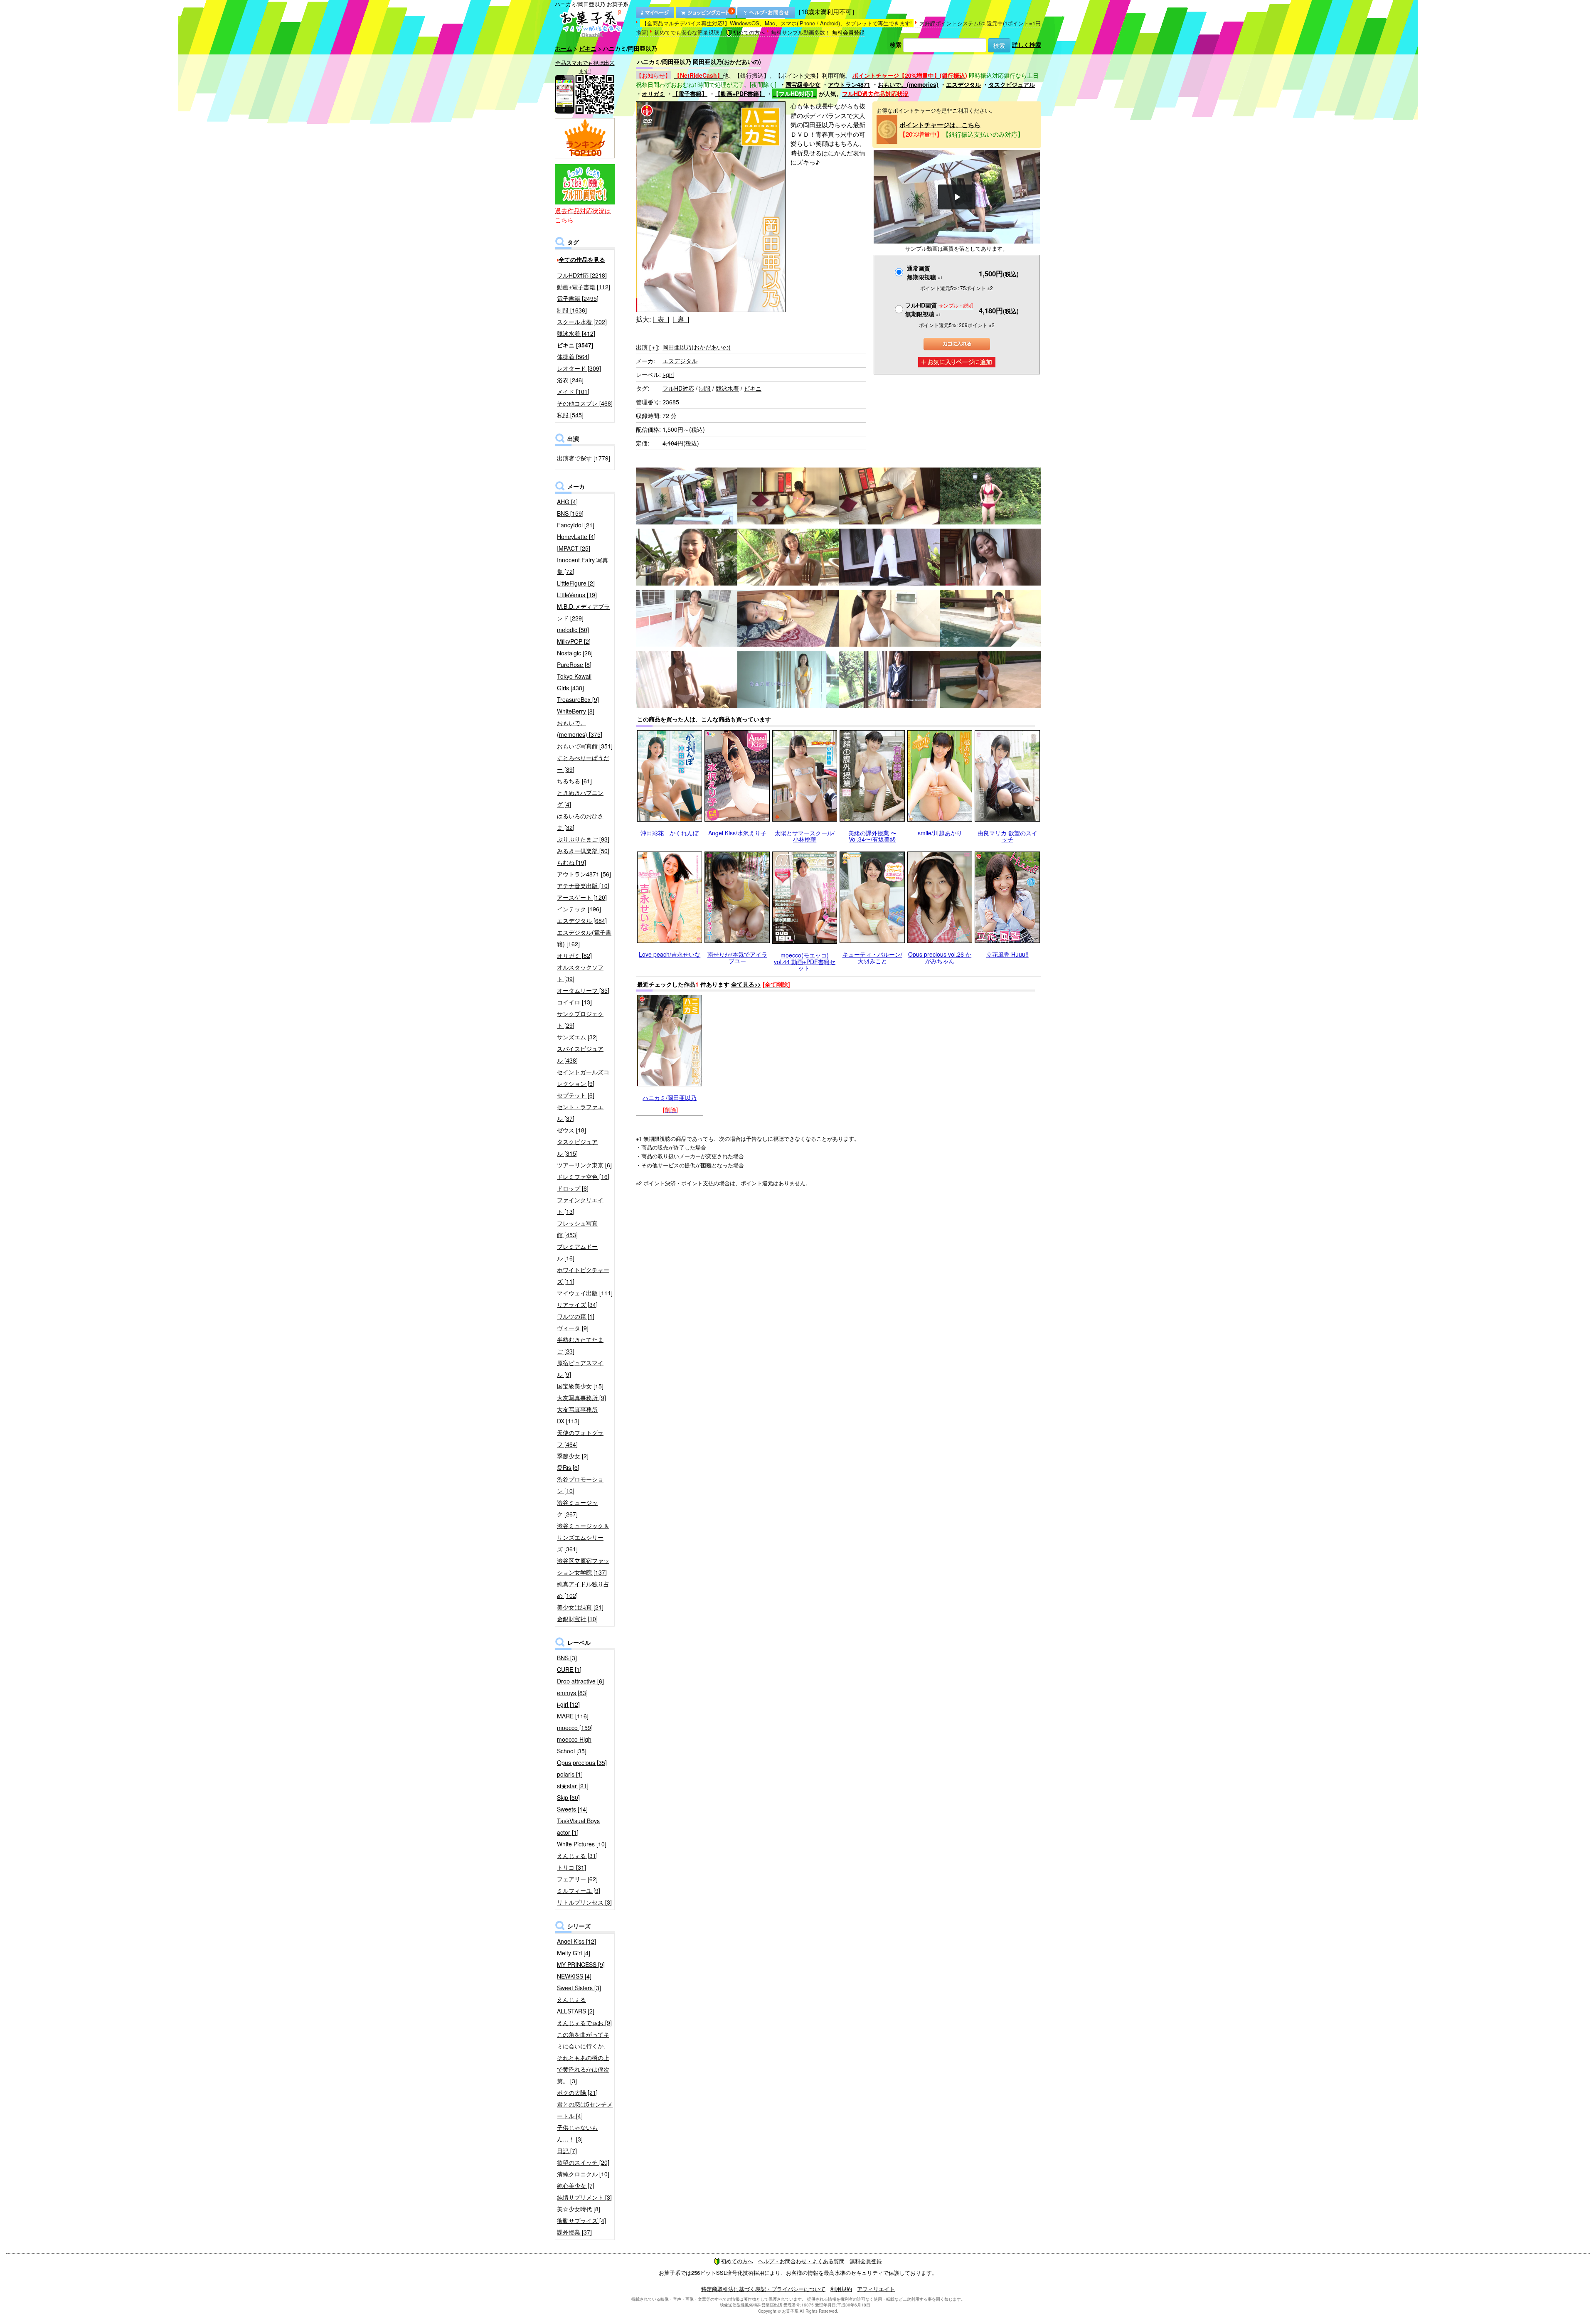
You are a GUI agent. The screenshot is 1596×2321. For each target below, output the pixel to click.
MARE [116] (573, 1716)
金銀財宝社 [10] (577, 1619)
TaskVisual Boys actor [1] (578, 1826)
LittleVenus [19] (577, 595)
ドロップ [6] (573, 1188)
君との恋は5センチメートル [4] (585, 2110)
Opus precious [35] (582, 1762)
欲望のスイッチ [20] (583, 2162)
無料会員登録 (848, 32)
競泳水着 (727, 388)
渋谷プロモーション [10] (580, 1485)
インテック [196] (579, 909)
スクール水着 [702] (582, 322)
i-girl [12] (568, 1704)
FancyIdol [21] (576, 525)
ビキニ (588, 48)
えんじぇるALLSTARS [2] (576, 2005)
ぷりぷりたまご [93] (583, 839)
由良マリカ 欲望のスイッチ (1007, 836)
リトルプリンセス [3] (584, 1902)
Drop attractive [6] (580, 1681)
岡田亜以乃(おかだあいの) (697, 347)
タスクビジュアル (1012, 84)
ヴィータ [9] (573, 1328)
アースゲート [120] (582, 897)
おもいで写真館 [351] (585, 746)
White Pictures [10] (582, 1844)
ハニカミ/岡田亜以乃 (670, 1098)
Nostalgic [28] (575, 653)
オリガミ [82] (574, 955)
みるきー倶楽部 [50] (583, 851)
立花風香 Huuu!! (1007, 954)
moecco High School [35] (574, 1745)
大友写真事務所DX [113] (577, 1415)
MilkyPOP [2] (574, 641)
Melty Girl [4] (574, 1953)
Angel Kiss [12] (576, 1941)
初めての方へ (749, 32)
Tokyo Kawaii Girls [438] (574, 682)
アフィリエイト (876, 2289)
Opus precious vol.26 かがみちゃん (940, 957)
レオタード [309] (579, 368)
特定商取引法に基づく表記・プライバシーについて (763, 2289)
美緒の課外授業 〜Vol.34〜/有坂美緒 (872, 836)
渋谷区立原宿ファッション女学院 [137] (583, 1566)
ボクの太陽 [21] (577, 2092)
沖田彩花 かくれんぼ (670, 833)
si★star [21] (573, 1786)
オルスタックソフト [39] (580, 973)
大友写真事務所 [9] (581, 1398)
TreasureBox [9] (578, 699)
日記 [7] (567, 2151)
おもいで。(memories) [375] (580, 729)
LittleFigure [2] (576, 583)
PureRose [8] (574, 665)
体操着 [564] (573, 357)
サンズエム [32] (577, 1037)
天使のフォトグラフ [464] (580, 1438)
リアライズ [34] (577, 1304)
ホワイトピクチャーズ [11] (583, 1275)
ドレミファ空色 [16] (583, 1176)
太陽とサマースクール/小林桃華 (805, 836)
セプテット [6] (576, 1095)
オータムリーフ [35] (583, 990)
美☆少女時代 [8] (579, 2209)
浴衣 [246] (570, 380)
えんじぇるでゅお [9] (584, 2023)
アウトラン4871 (849, 84)
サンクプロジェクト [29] (580, 1019)
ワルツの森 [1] (576, 1316)
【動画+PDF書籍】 (740, 94)
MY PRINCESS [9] (581, 1964)
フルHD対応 (678, 388)
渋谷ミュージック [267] (577, 1508)
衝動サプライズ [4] (581, 2220)
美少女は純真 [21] (580, 1607)
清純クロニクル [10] (583, 2174)
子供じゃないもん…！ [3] (577, 2133)
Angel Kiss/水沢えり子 (737, 833)
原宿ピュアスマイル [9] (580, 1368)
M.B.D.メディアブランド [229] (583, 612)
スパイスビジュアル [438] (580, 1054)
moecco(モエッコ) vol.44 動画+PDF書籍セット (805, 961)
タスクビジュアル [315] (577, 1147)
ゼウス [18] (571, 1130)
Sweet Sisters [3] (579, 1988)
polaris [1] (570, 1774)
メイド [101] (573, 391)
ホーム (564, 48)
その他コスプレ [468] (585, 403)
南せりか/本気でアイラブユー (737, 957)
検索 (896, 44)
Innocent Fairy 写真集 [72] (582, 566)
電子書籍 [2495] (578, 298)
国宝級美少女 (803, 84)
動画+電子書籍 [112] (584, 287)
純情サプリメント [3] (584, 2197)
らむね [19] (571, 862)
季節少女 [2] (573, 1456)
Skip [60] (568, 1797)
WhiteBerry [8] (576, 711)
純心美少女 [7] (576, 2186)
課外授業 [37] (574, 2232)
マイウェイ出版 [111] (585, 1293)
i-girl (668, 374)
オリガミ (653, 94)
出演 (647, 347)
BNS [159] (570, 513)
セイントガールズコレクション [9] (583, 1078)
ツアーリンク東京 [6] (584, 1165)
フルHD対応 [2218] (582, 275)
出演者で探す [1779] (584, 458)
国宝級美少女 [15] (580, 1386)
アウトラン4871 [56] (584, 874)
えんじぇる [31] (577, 1856)
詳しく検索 (1027, 44)
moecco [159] (575, 1728)
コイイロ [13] (574, 1002)
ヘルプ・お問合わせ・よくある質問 (801, 2261)
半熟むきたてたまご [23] (580, 1345)
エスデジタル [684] (582, 921)
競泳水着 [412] (576, 333)
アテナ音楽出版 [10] (583, 886)
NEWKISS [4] (574, 1976)
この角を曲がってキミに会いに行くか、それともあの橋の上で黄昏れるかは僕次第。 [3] (583, 2058)
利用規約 (841, 2289)
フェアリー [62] (577, 1879)
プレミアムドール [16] (577, 1252)
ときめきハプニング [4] (580, 798)
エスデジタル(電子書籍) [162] (584, 938)
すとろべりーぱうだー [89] (583, 763)
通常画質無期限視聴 (925, 272)
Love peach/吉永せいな (670, 954)
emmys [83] (572, 1693)
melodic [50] (573, 630)
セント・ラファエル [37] (580, 1113)
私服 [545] (570, 415)
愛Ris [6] (568, 1467)
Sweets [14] (572, 1809)
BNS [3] (567, 1658)
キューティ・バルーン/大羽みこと (872, 957)
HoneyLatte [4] (576, 537)
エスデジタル (963, 84)
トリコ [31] (571, 1867)
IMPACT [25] (574, 548)
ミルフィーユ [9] (579, 1890)
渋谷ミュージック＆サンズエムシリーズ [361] (583, 1537)
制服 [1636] (572, 310)
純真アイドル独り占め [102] (583, 1590)
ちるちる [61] (574, 781)
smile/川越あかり (940, 833)
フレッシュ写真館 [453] (577, 1229)
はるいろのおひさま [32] (580, 822)
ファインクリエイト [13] (580, 1206)
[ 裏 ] (681, 319)
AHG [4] (567, 502)
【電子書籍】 (690, 94)
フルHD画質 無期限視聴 (939, 309)
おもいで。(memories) (908, 84)
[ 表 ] (661, 319)
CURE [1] (569, 1669)
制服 (705, 388)
